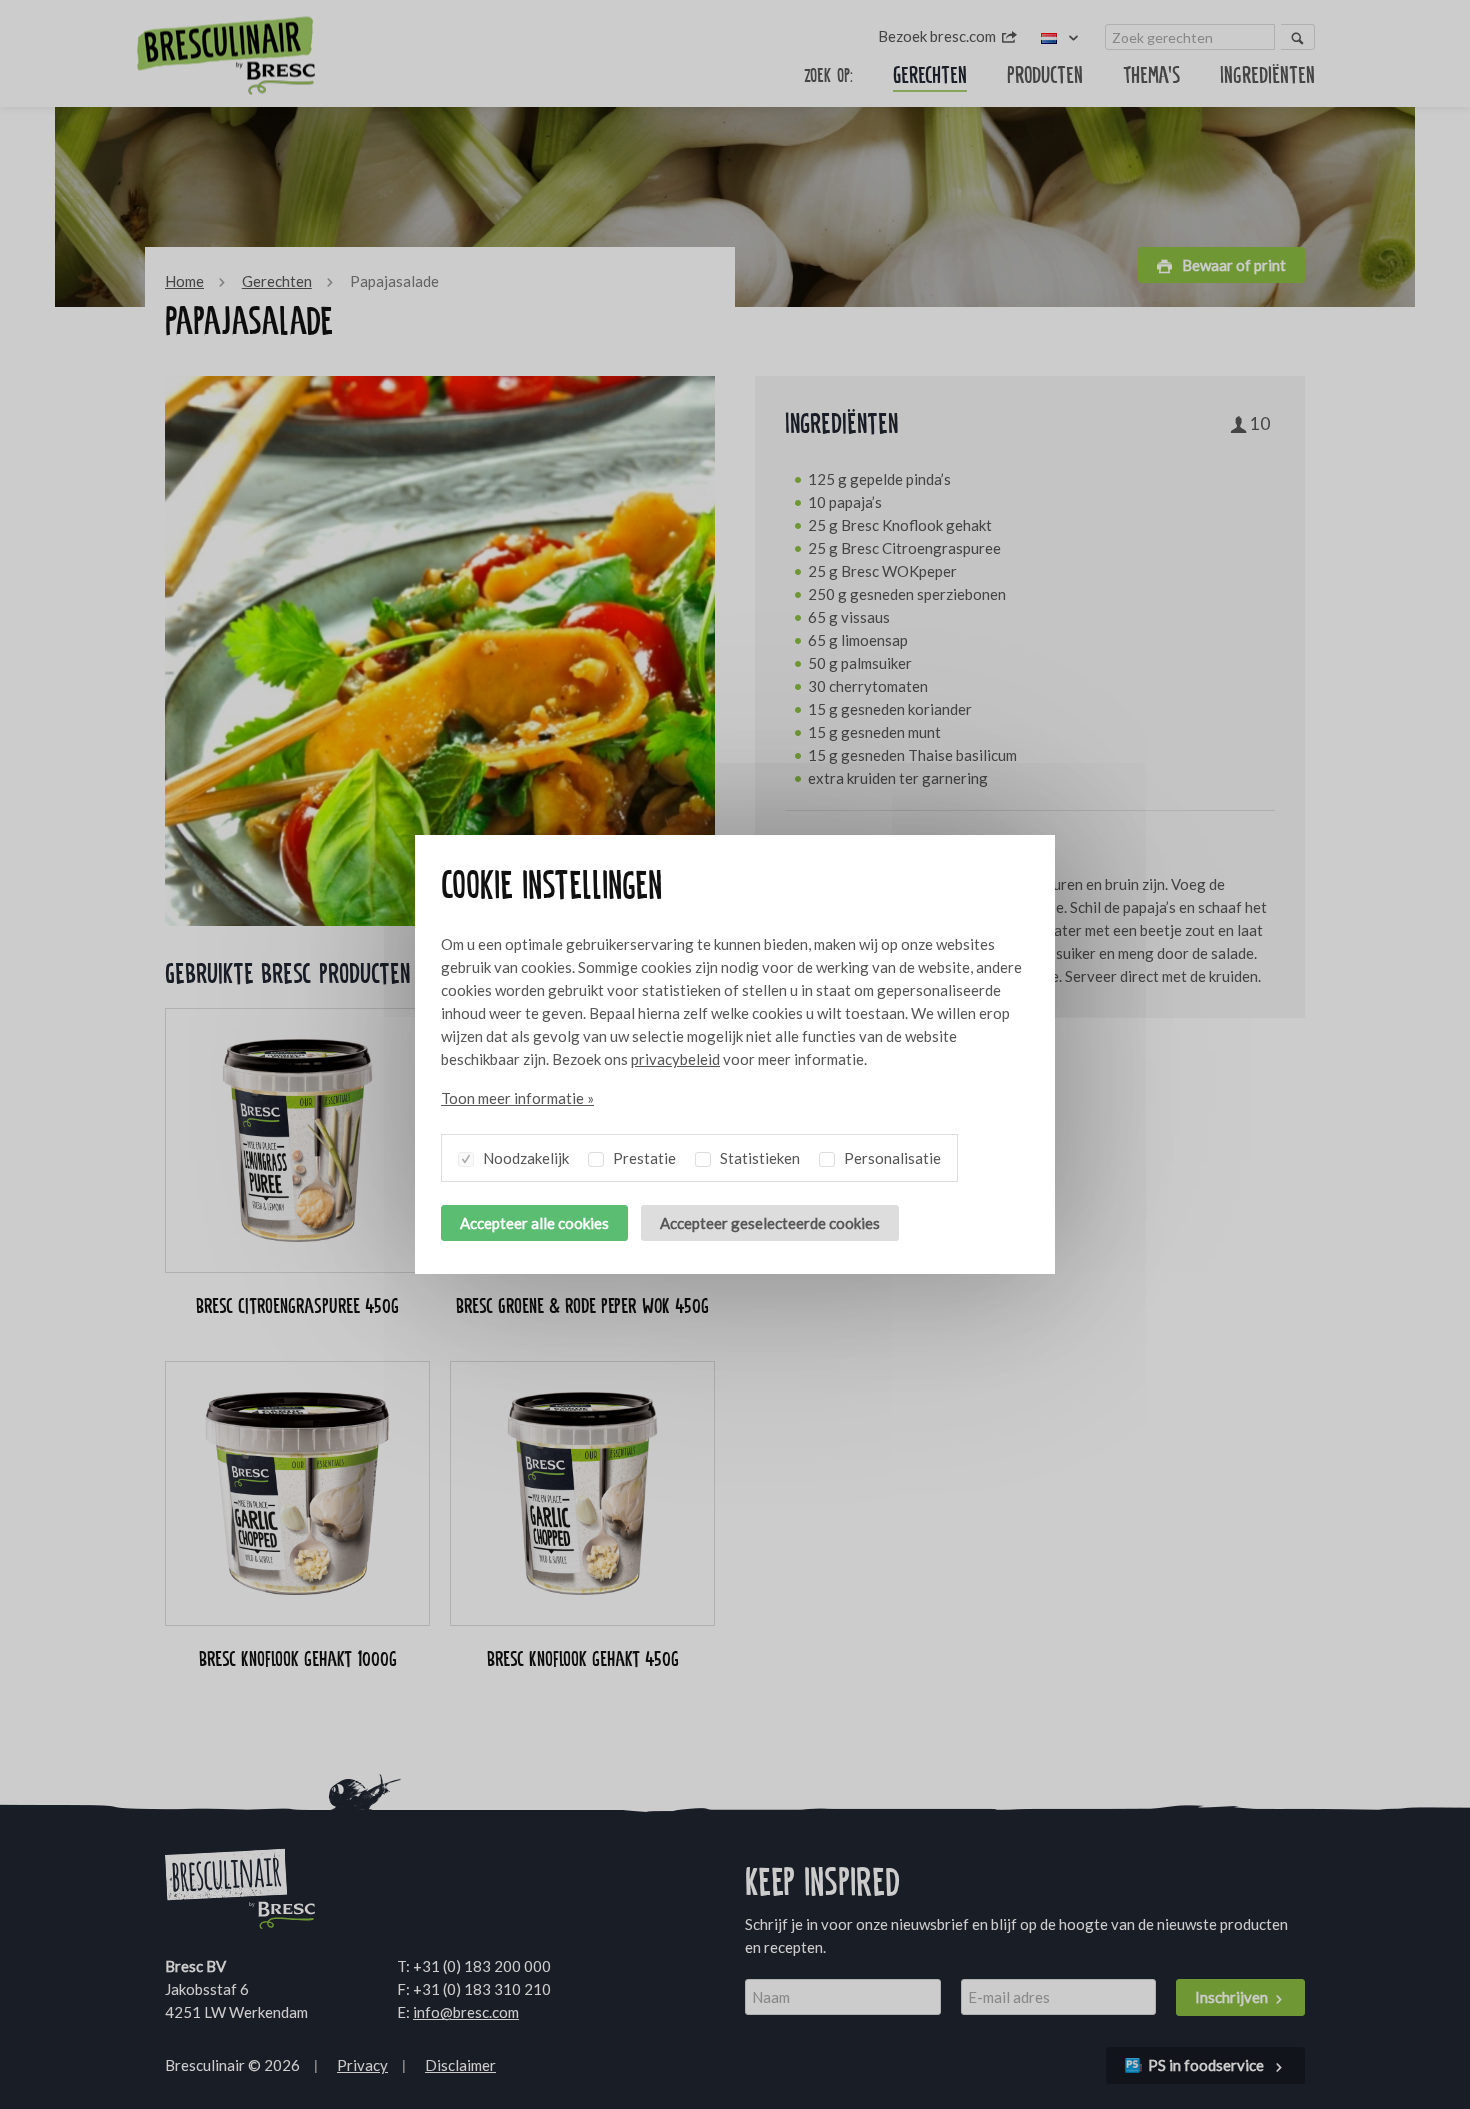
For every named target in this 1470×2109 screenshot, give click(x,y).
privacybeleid (675, 1059)
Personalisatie (891, 1158)
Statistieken (758, 1158)
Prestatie (643, 1158)
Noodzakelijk (524, 1158)
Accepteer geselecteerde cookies (770, 1223)
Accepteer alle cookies (534, 1223)
